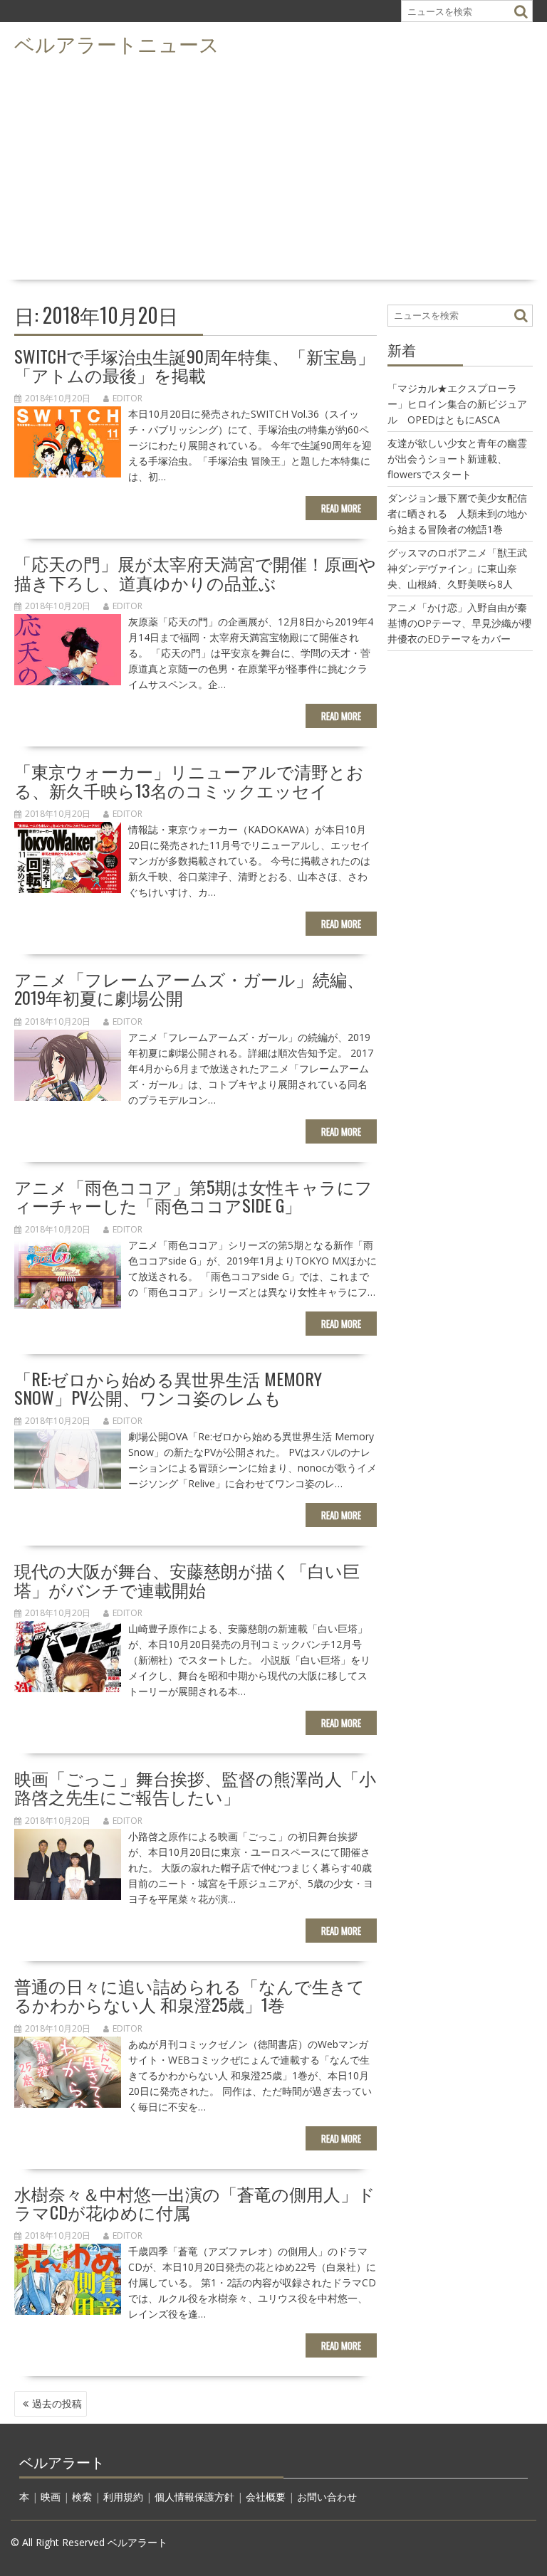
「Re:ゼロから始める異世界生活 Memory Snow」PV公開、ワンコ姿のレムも (168, 1388)
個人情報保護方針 (194, 2497)
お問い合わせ (327, 2497)
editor (127, 398)
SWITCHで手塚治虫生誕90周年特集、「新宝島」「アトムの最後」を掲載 (194, 365)
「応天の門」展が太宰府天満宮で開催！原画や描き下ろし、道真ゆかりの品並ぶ (195, 572)
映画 (51, 2497)
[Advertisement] (273, 168)
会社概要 (266, 2497)
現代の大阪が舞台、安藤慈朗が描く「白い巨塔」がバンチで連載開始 (187, 1579)
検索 (82, 2497)
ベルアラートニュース (117, 43)
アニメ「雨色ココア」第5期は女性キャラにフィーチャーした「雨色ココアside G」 (193, 1195)
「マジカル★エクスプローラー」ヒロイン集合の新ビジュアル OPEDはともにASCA (457, 404)
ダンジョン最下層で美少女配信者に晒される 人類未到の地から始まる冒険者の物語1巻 (457, 513)
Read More (341, 508)
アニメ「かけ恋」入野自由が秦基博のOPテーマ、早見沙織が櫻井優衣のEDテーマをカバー (459, 623)
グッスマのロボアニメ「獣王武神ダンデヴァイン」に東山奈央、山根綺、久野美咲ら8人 (457, 568)
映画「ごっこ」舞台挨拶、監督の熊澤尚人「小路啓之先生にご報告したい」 (195, 1787)
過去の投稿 (57, 2403)
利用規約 (123, 2497)
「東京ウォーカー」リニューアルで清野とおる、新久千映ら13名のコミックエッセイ (189, 780)
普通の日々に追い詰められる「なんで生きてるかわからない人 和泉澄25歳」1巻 (189, 1995)
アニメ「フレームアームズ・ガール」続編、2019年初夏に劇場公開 (189, 988)
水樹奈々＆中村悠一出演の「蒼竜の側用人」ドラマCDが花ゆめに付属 (195, 2202)
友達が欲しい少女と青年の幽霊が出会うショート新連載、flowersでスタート (457, 459)
